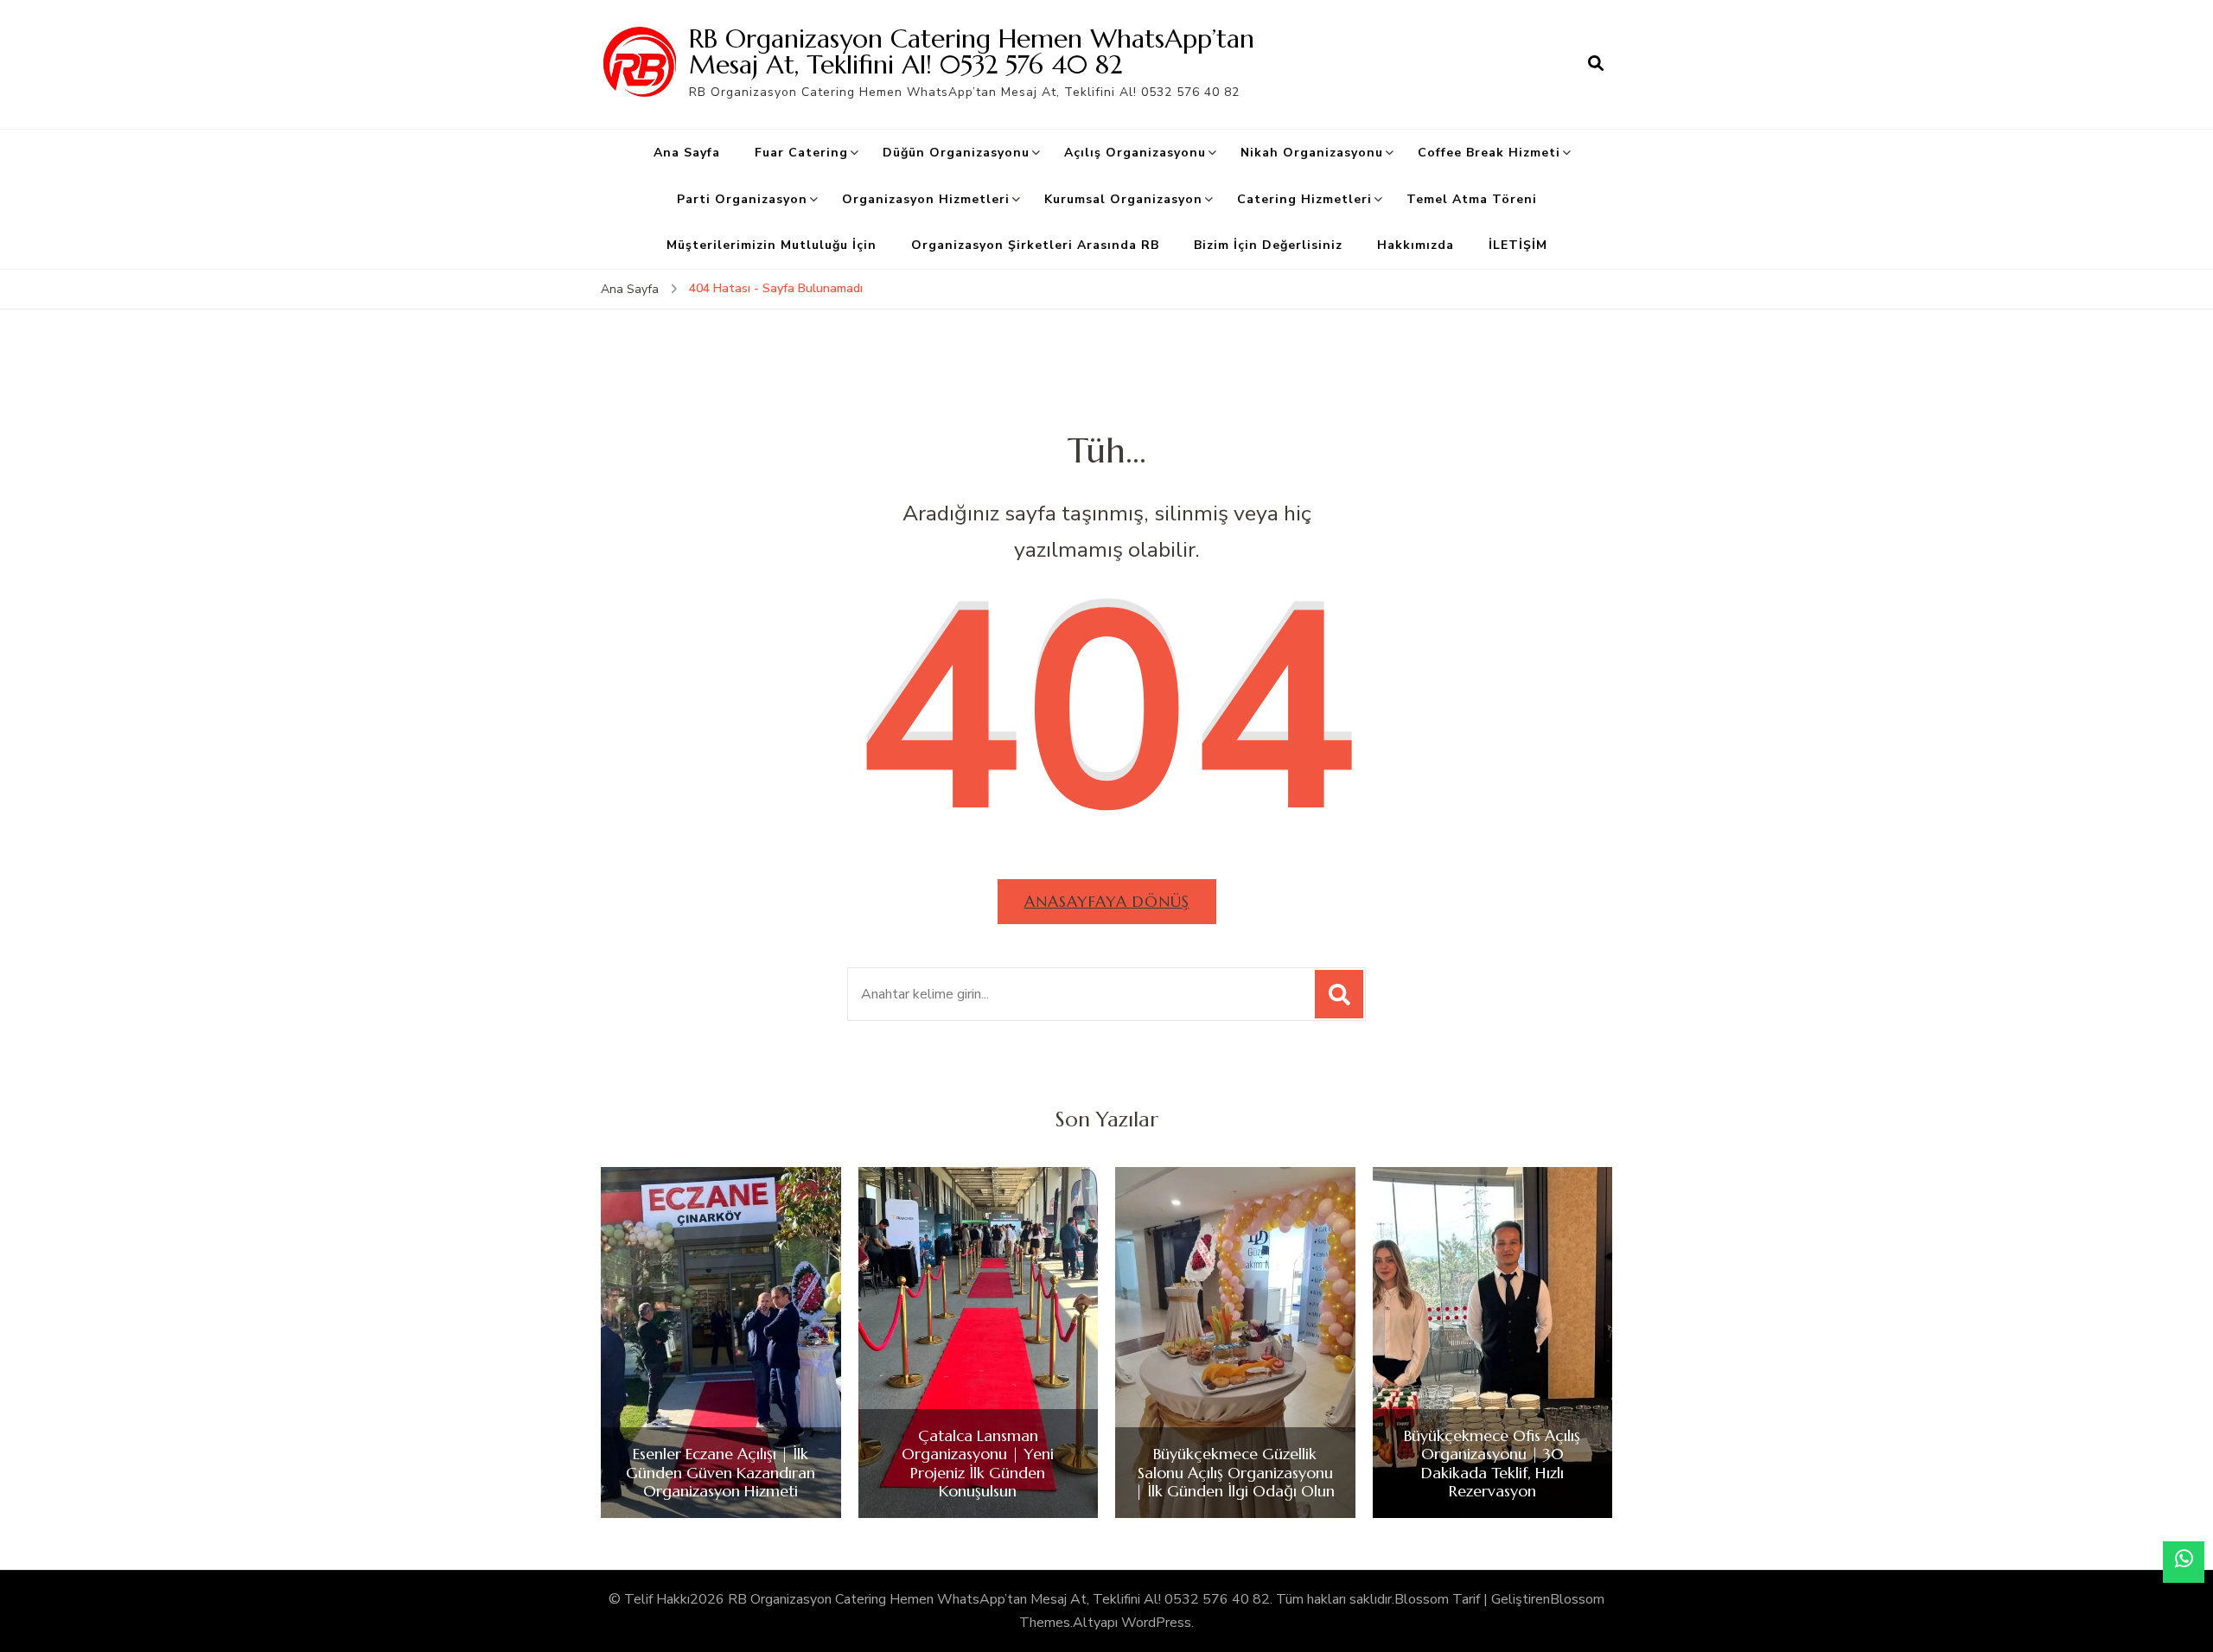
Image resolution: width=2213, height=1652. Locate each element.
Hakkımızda (1416, 245)
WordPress (1156, 1623)
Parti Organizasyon (742, 199)
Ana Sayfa (687, 153)
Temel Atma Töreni (1472, 199)
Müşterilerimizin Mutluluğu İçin (772, 245)
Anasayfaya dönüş (1107, 901)
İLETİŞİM (1518, 245)
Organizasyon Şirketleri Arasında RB (1035, 245)
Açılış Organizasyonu (1135, 153)
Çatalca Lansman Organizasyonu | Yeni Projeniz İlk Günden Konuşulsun (978, 1464)
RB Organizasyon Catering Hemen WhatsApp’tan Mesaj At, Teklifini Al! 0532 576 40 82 (972, 51)
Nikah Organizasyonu (1312, 153)
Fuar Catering (801, 153)
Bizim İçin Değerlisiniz (1268, 245)
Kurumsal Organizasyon (1123, 199)
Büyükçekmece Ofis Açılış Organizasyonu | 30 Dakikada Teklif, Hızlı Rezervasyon (1492, 1464)
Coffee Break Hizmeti (1489, 153)
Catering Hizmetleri (1304, 199)
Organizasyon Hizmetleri (926, 199)
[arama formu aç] (1596, 64)
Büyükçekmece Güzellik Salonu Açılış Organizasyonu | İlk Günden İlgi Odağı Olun (1235, 1473)
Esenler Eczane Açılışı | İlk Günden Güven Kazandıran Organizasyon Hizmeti (721, 1473)
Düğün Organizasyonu (956, 153)
